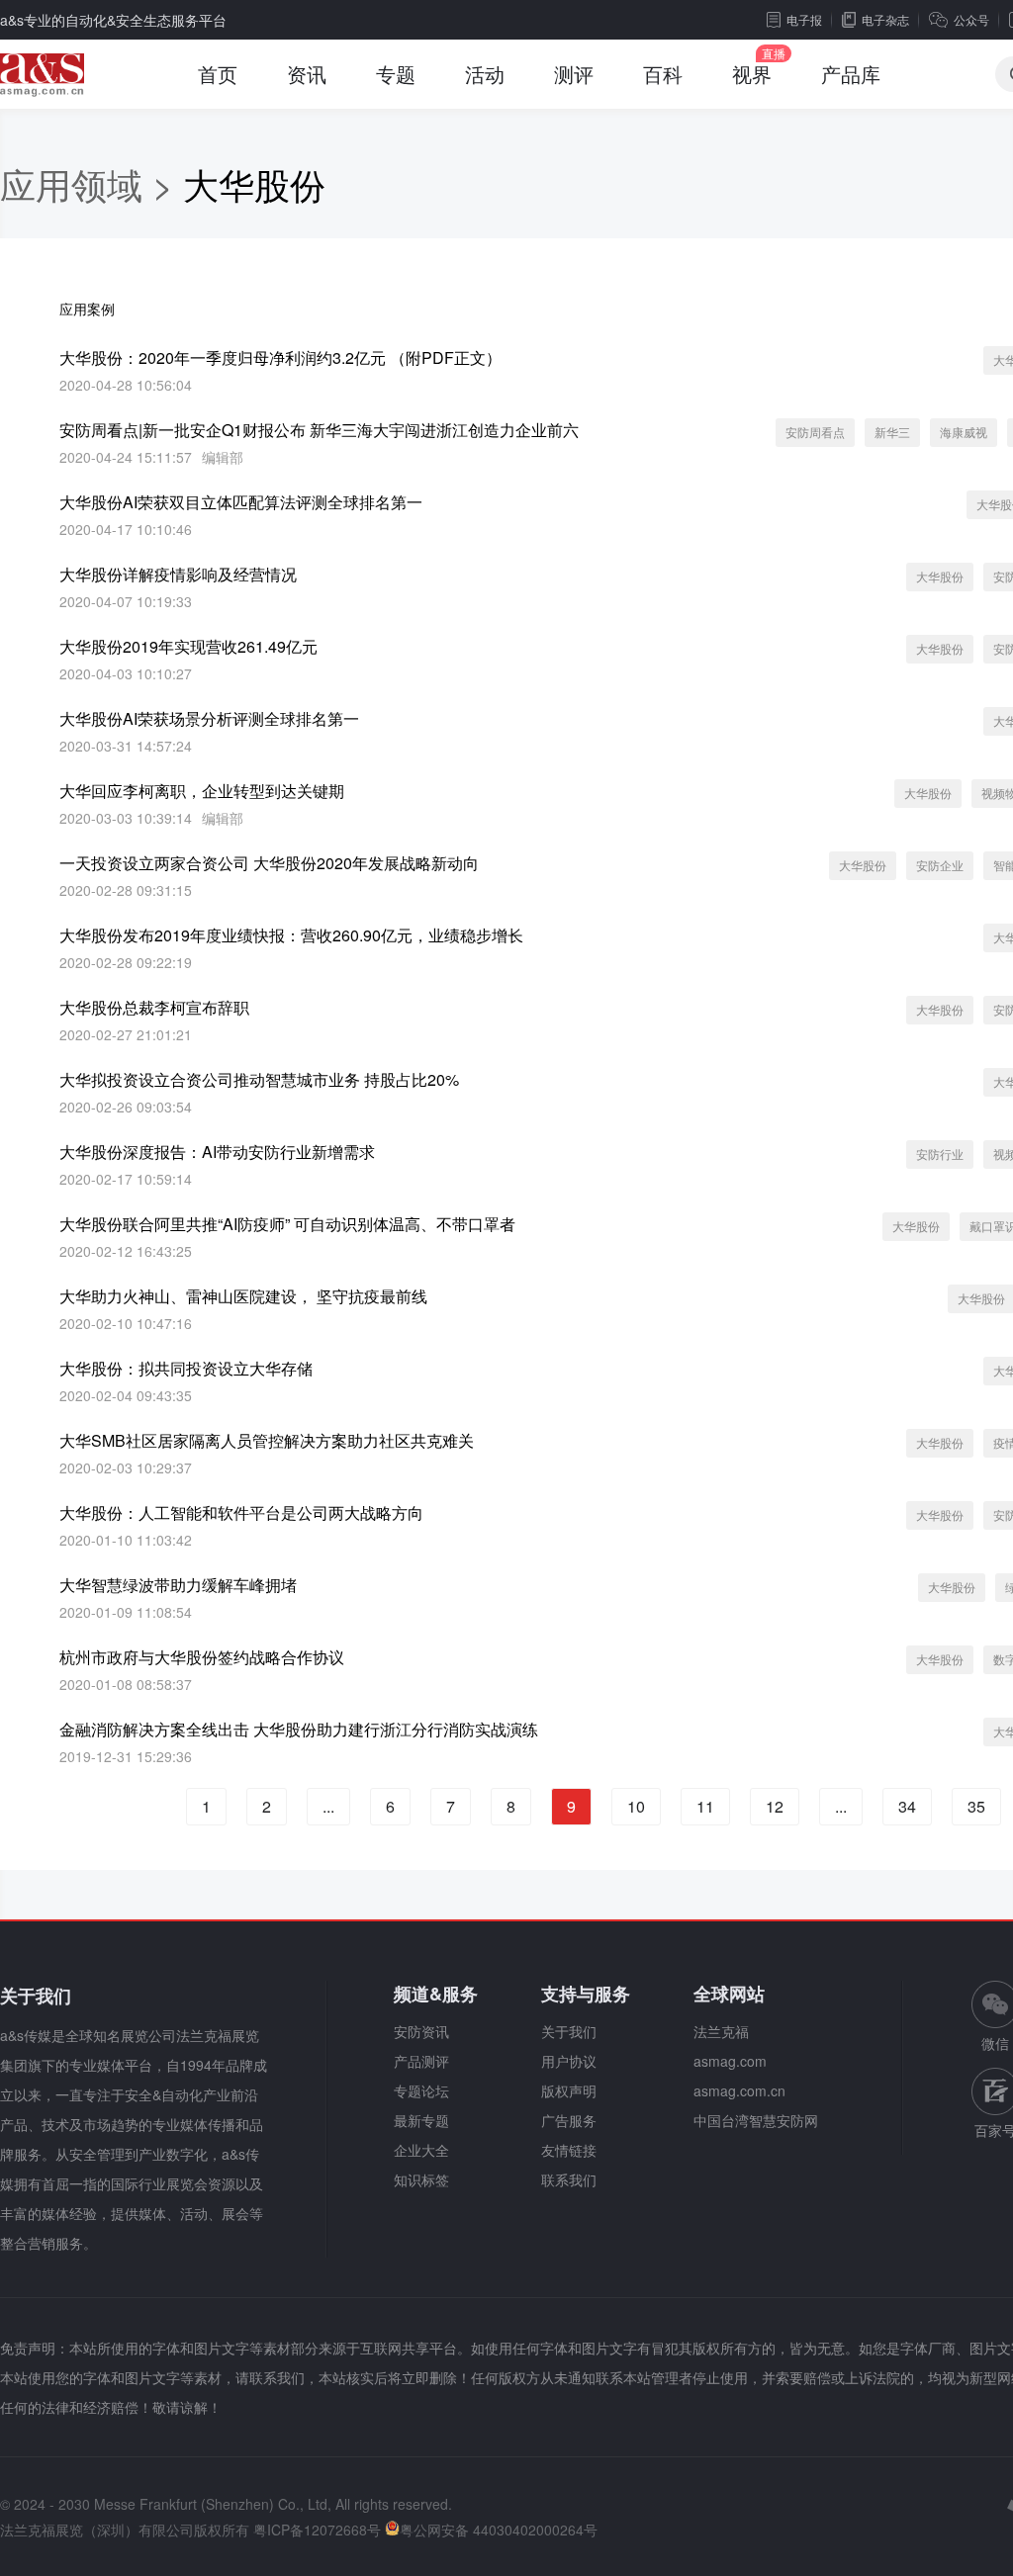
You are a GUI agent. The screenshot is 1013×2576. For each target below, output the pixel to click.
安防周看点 (815, 432)
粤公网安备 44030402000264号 (499, 2530)
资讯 (307, 74)
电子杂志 (885, 19)
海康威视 (964, 432)
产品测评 (421, 2061)
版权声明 (569, 2090)
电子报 (804, 19)
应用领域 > (92, 183)
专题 (396, 74)
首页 (218, 74)
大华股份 (940, 576)
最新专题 (421, 2120)
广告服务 (569, 2120)
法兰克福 (721, 2031)
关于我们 (569, 2031)
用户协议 (569, 2061)
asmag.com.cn (739, 2090)
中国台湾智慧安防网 (756, 2120)
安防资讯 (421, 2031)
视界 (752, 74)
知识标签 (421, 2179)
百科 (663, 74)
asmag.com (730, 2061)
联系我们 (569, 2179)
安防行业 (940, 1154)
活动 (485, 74)
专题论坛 (421, 2090)
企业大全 (421, 2150)
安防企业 (940, 865)
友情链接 (569, 2150)
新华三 (892, 432)
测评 (574, 74)
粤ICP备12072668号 (317, 2530)
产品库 (851, 74)
